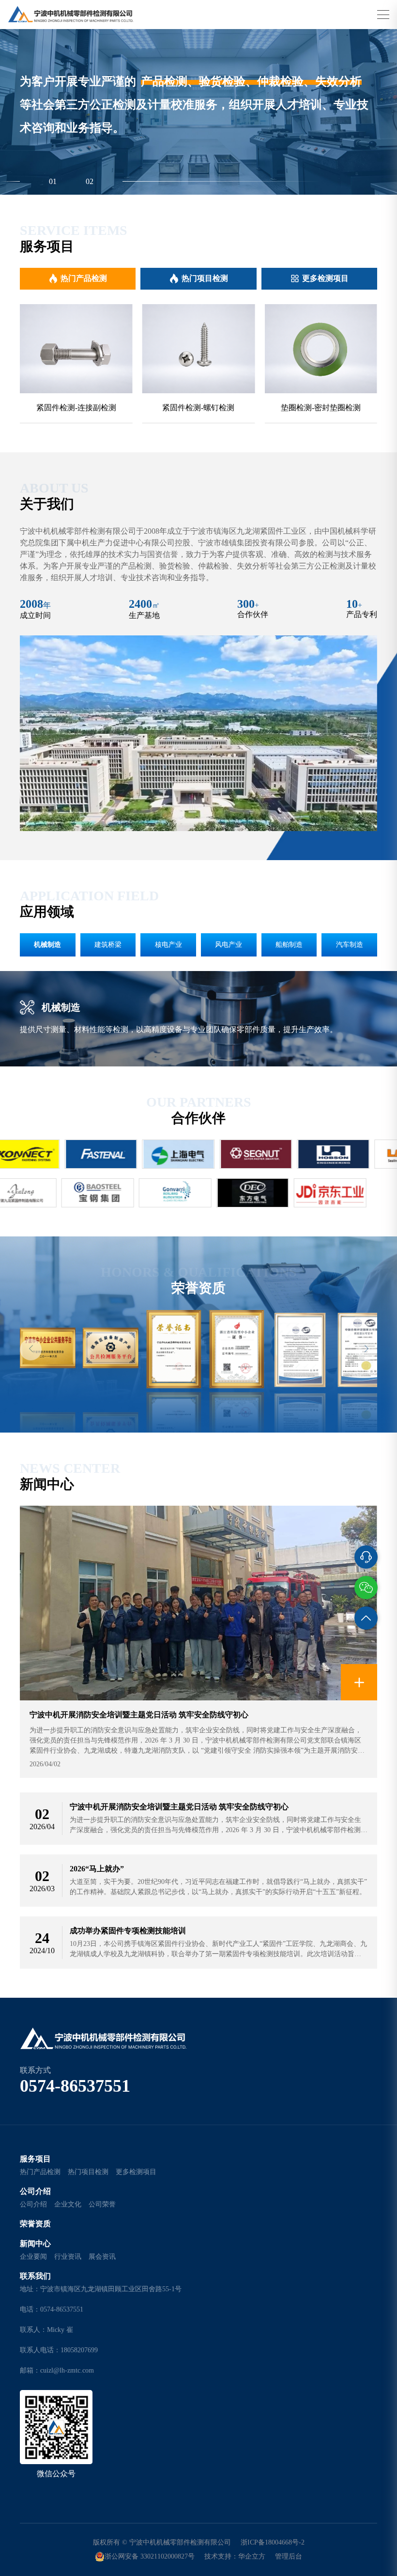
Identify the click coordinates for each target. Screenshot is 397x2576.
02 (90, 181)
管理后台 (289, 2556)
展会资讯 (102, 2257)
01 (53, 181)
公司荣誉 (102, 2204)
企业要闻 (33, 2257)
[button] (31, 1350)
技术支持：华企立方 (235, 2556)
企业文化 (68, 2204)
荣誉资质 (35, 2224)
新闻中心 (35, 2244)
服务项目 (35, 2159)
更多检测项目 (325, 278)
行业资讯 (68, 2257)
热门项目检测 (205, 278)
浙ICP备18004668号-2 (273, 2542)
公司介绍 (35, 2191)
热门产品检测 (84, 278)
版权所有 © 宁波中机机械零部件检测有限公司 (162, 2542)
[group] (76, 364)
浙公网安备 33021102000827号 (150, 2556)
